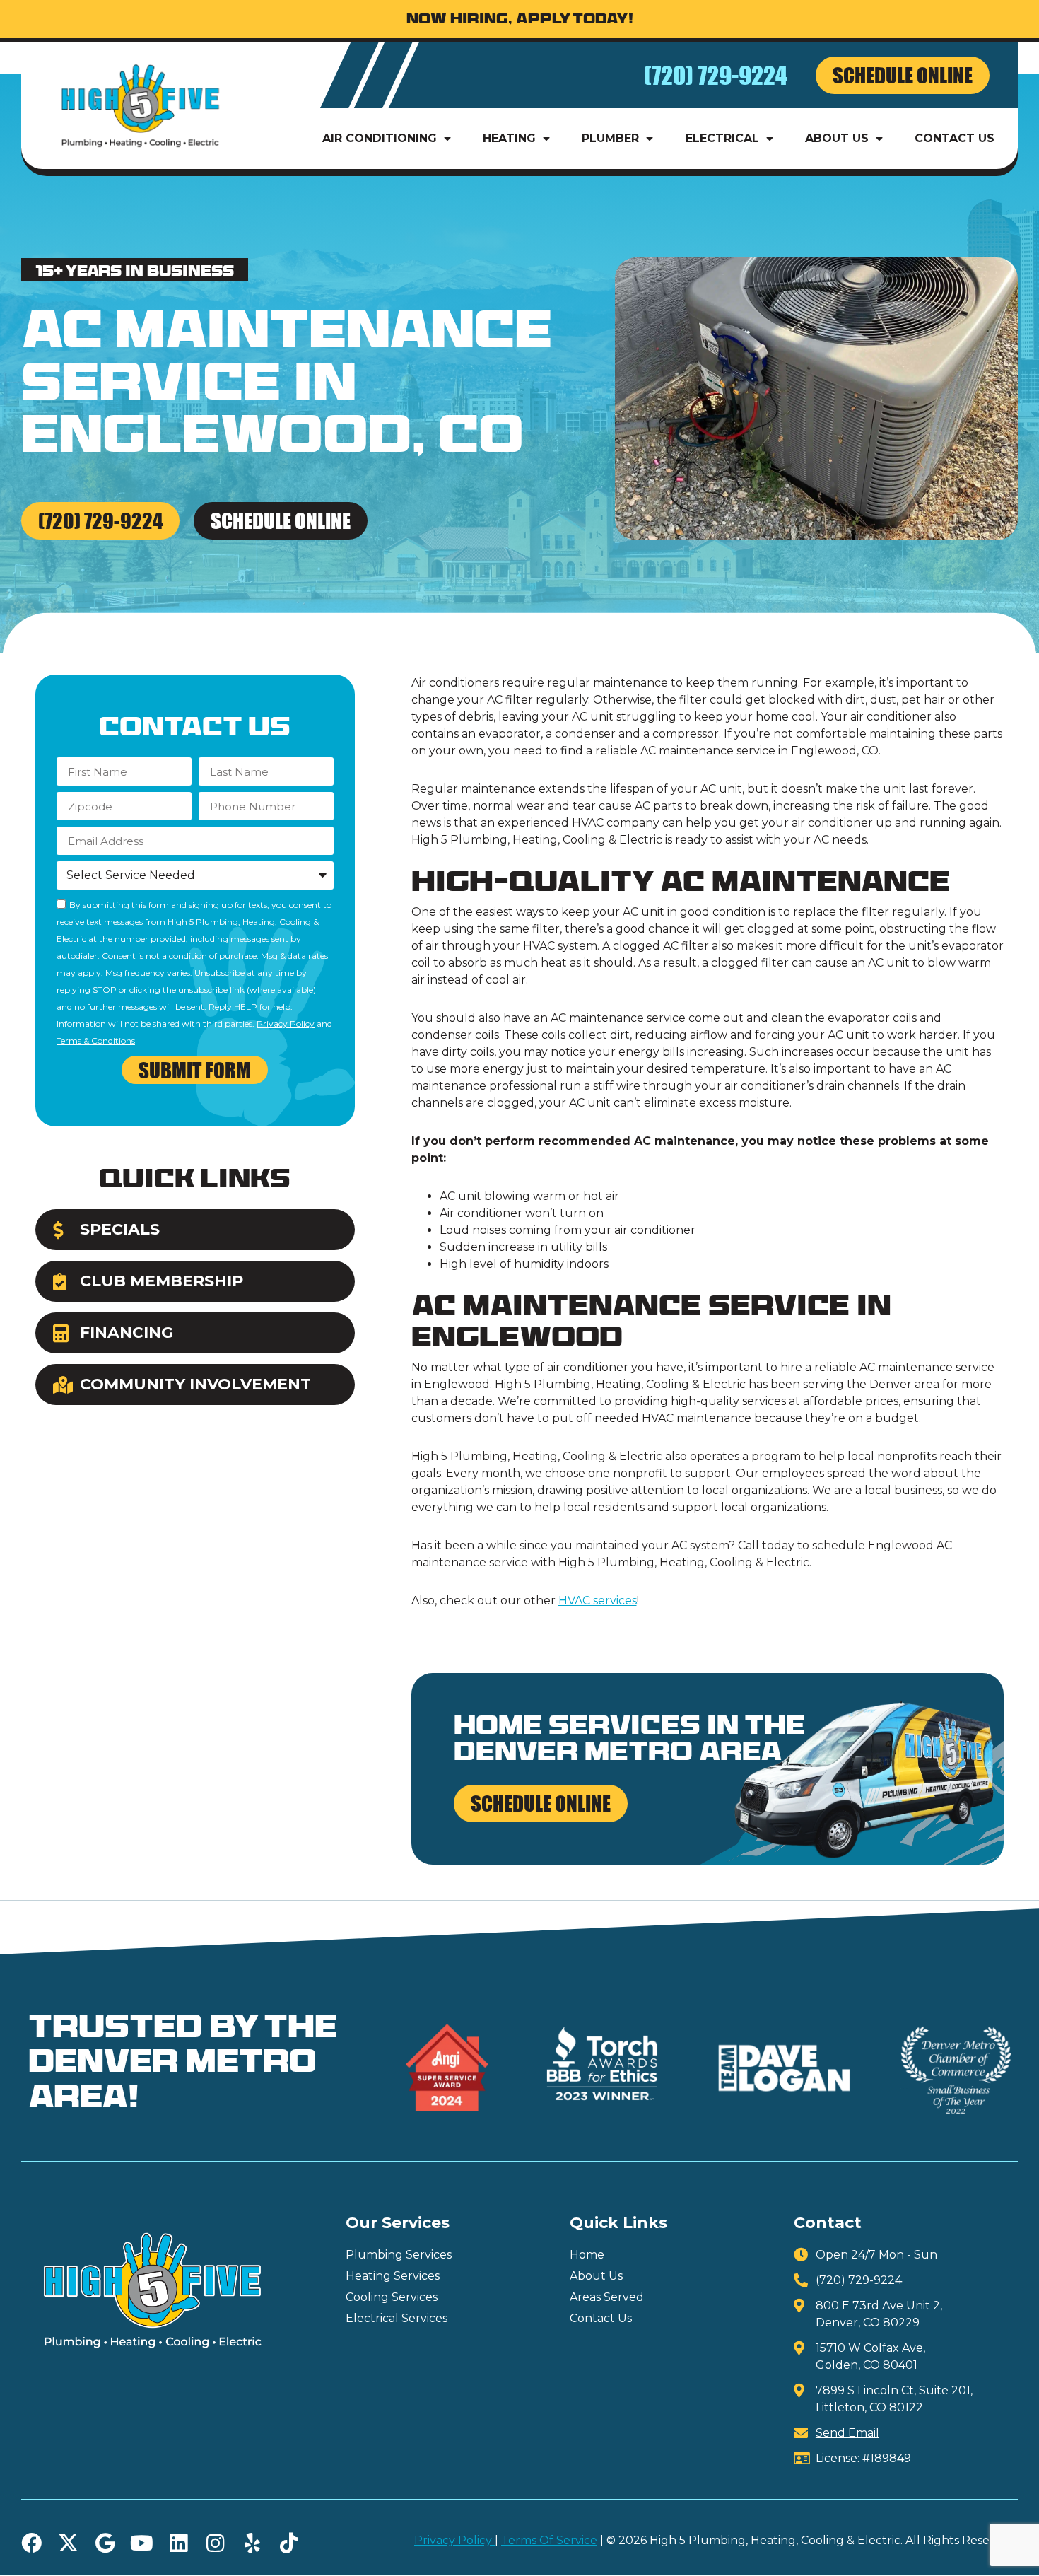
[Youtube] (142, 2543)
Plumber (610, 138)
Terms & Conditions (96, 1041)
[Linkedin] (178, 2543)
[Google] (105, 2543)
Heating (509, 138)
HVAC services (598, 1601)
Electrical (722, 138)
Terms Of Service (549, 2540)
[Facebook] (31, 2543)
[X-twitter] (68, 2543)
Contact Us (955, 138)
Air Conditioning (380, 138)
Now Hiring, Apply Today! (520, 20)
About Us (837, 138)
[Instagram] (215, 2543)
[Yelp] (252, 2543)
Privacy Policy (286, 1024)
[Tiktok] (289, 2543)
